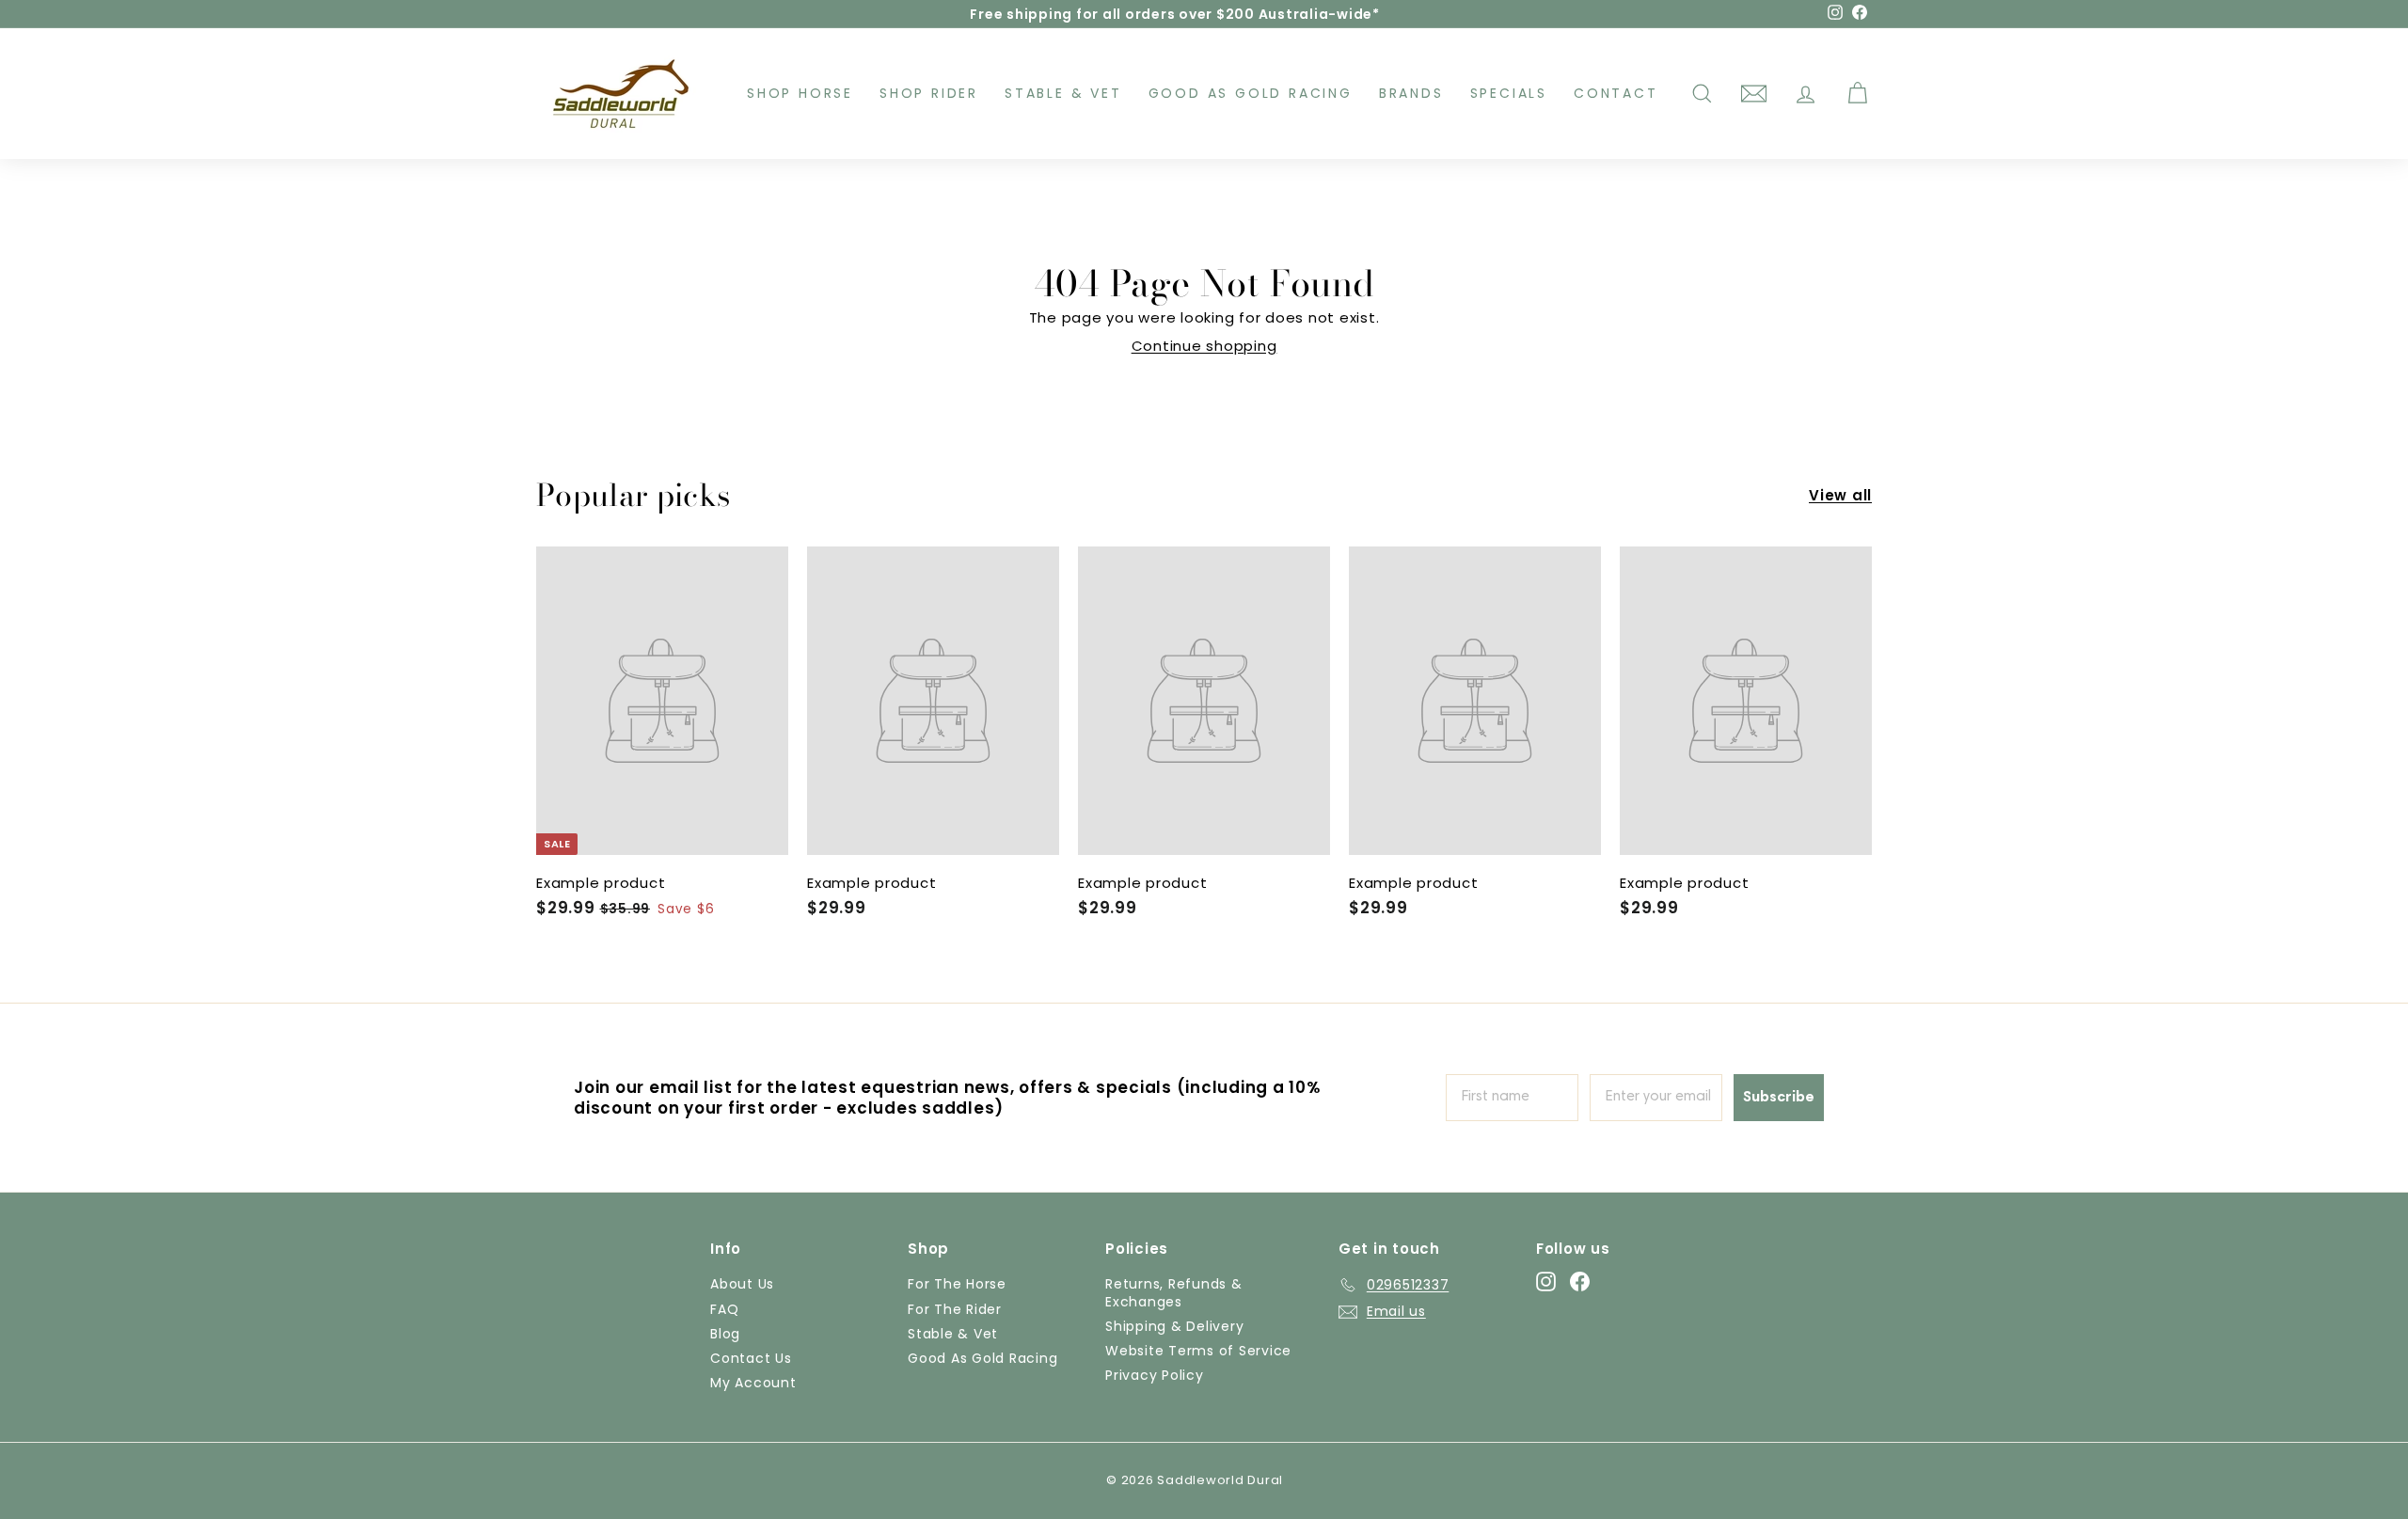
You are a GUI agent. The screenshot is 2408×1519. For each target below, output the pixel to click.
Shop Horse (800, 93)
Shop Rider (929, 93)
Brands (1411, 93)
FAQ (724, 1309)
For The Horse (957, 1284)
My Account (753, 1383)
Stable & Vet (1063, 93)
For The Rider (955, 1309)
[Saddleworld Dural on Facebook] (1580, 1282)
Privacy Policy (1155, 1375)
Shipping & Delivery (1174, 1326)
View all (1840, 496)
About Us (742, 1284)
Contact (1616, 93)
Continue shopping (1204, 346)
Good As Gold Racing (1251, 93)
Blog (725, 1334)
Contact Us (751, 1358)
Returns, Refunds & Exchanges (1174, 1292)
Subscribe (1779, 1098)
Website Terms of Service (1198, 1351)
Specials (1509, 93)
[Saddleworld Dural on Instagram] (1546, 1282)
